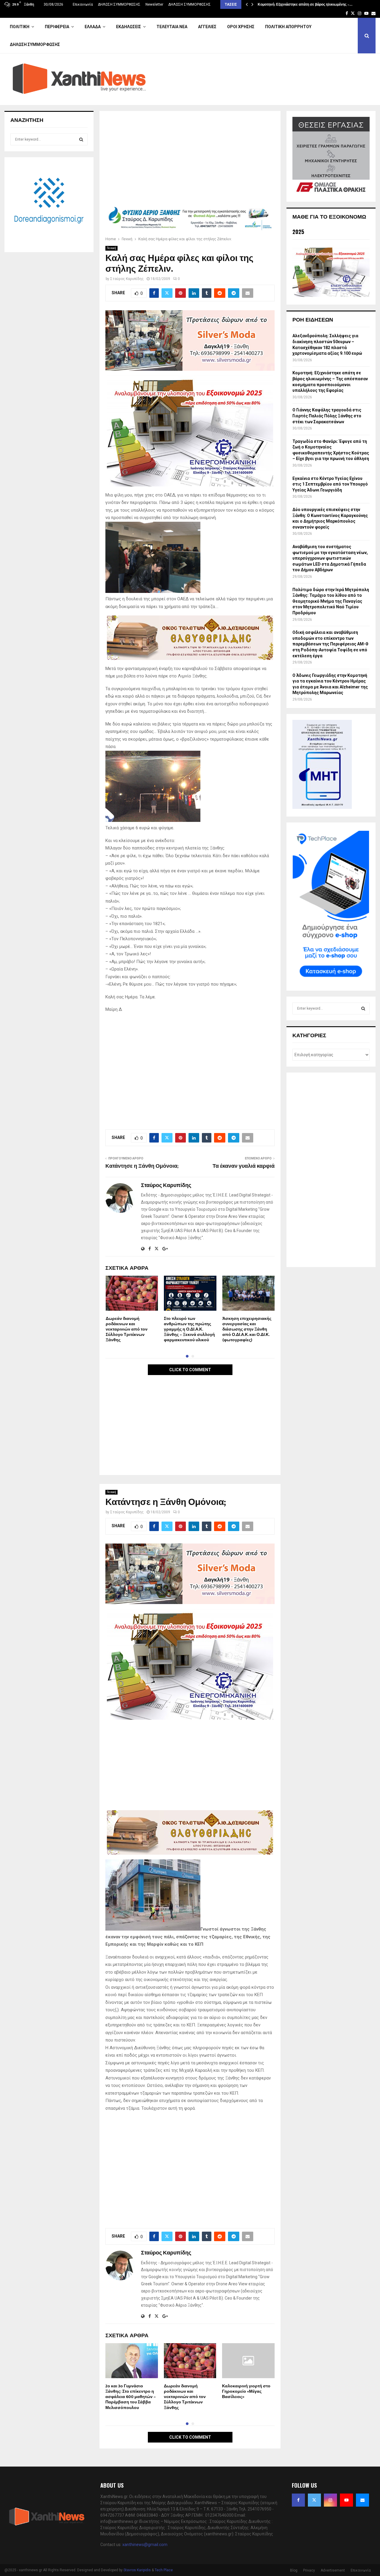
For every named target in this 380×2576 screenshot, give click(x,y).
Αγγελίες (207, 27)
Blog (294, 2570)
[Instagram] (330, 2500)
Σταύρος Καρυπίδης (127, 279)
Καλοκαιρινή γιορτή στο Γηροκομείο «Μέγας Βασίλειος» (246, 2391)
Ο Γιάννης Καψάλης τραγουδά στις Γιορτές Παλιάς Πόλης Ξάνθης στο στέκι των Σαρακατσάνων (327, 416)
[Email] (362, 2500)
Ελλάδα (93, 27)
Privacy (309, 2570)
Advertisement (333, 2570)
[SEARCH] (81, 139)
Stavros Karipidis (137, 2570)
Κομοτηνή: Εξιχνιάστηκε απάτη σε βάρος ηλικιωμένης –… (305, 4)
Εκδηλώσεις (129, 27)
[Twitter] (314, 2500)
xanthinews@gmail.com (145, 2545)
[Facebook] (298, 2500)
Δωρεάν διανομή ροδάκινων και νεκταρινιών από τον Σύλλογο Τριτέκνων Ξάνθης (127, 1329)
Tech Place (164, 2570)
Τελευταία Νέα (172, 27)
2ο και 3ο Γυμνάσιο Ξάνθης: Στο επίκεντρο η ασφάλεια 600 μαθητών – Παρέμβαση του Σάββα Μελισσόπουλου (131, 2397)
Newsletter (154, 4)
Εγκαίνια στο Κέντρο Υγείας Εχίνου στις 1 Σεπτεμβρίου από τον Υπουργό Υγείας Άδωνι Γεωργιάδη (330, 484)
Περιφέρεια (57, 27)
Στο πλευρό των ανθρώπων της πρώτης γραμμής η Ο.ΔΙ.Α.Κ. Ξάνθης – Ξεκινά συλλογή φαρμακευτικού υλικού (189, 1329)
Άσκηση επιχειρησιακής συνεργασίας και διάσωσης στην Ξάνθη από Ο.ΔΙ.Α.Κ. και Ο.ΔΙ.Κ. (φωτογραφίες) (247, 1329)
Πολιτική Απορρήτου (288, 27)
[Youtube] (346, 2500)
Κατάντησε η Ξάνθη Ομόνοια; (142, 1166)
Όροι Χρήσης (241, 27)
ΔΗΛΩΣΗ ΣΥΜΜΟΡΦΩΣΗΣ (119, 4)
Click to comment (190, 1370)
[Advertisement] (190, 161)
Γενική (111, 248)
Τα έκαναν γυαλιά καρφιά (244, 1166)
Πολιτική (20, 27)
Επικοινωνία (83, 4)
